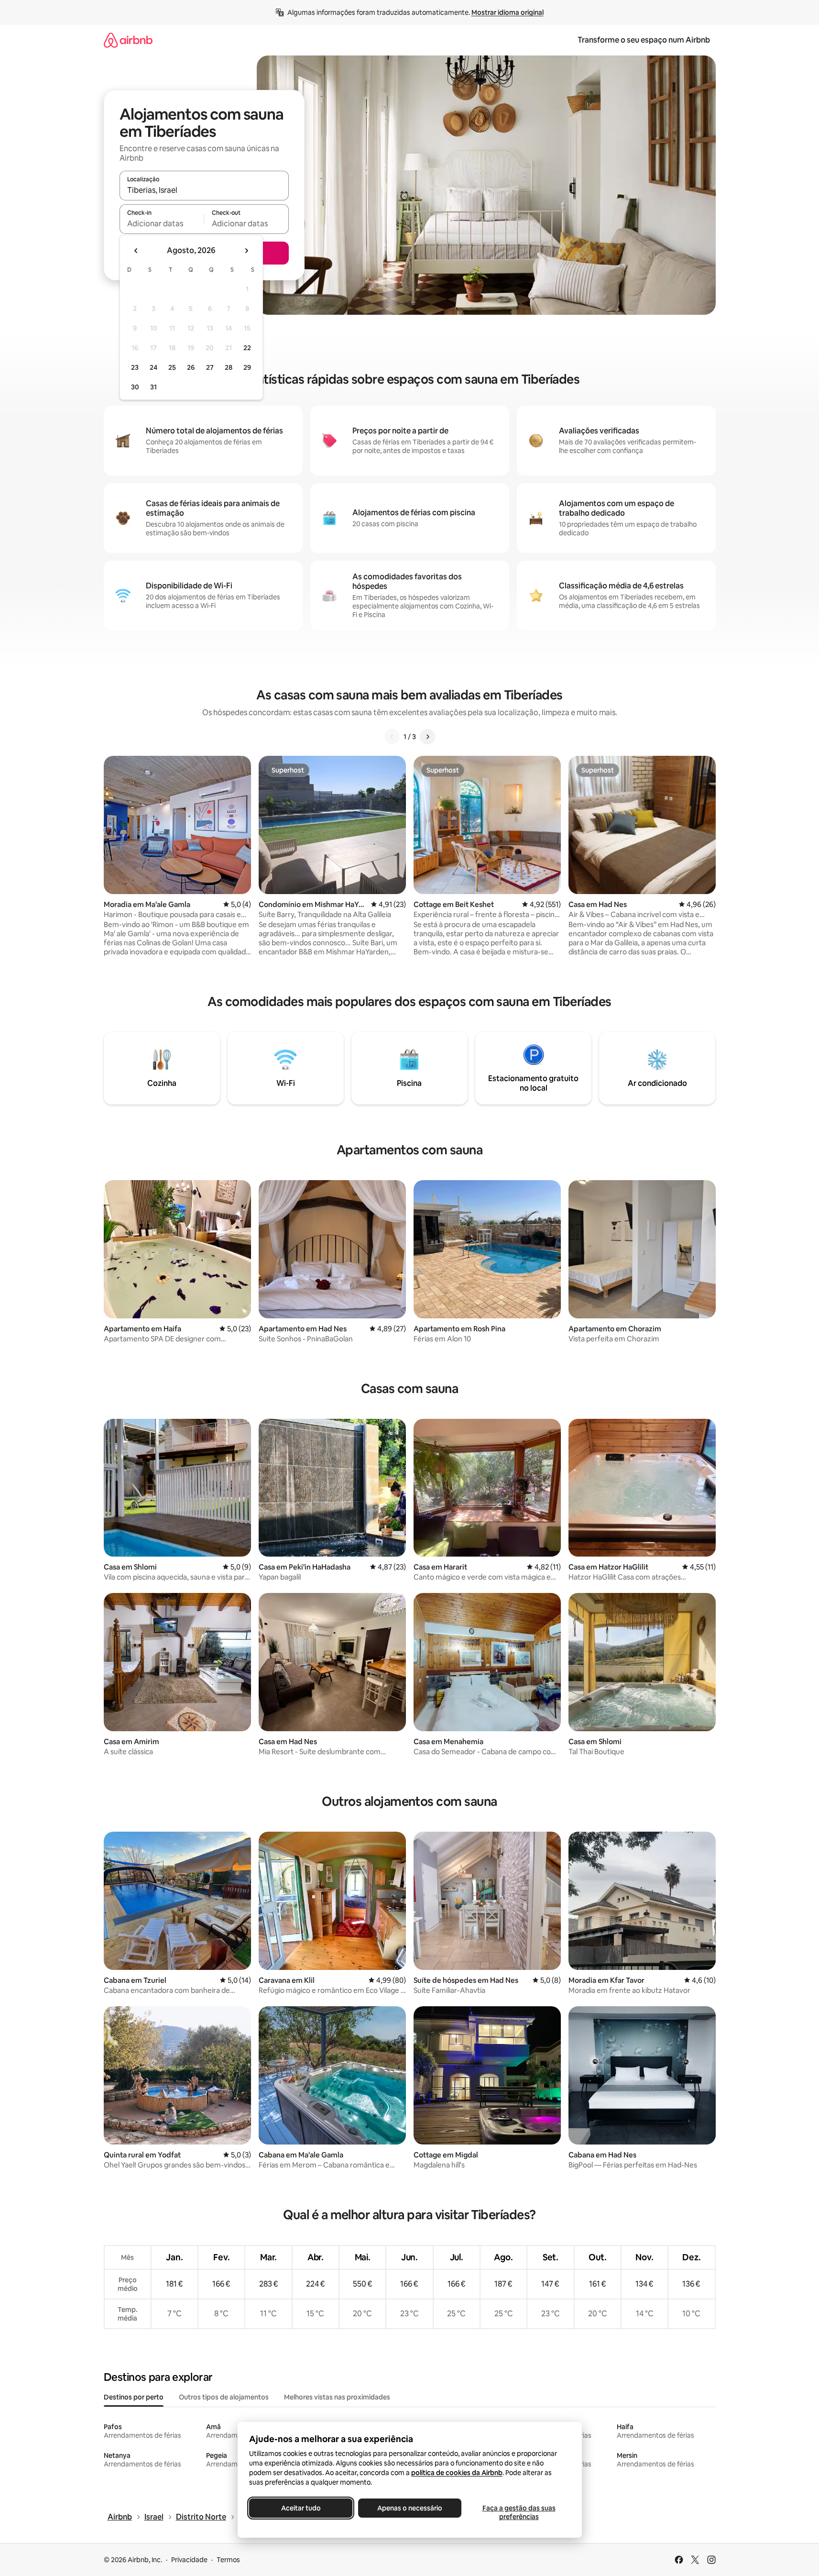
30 (135, 387)
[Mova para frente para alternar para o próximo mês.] (246, 251)
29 (247, 367)
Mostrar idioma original (508, 12)
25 (172, 367)
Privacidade (189, 2560)
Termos (228, 2560)
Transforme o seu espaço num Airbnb (644, 40)
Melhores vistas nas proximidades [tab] (337, 2397)
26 (191, 367)
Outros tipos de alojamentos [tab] (224, 2397)
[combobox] (204, 190)
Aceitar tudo (300, 2508)
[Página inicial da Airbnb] (128, 40)
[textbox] (162, 223)
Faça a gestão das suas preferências (519, 2512)
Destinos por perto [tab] (134, 2397)
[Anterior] (392, 737)
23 (135, 367)
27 (210, 367)
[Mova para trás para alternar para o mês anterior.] (136, 251)
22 (247, 348)
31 (153, 387)
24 (153, 367)
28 (229, 367)
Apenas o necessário (410, 2508)
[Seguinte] (427, 737)
